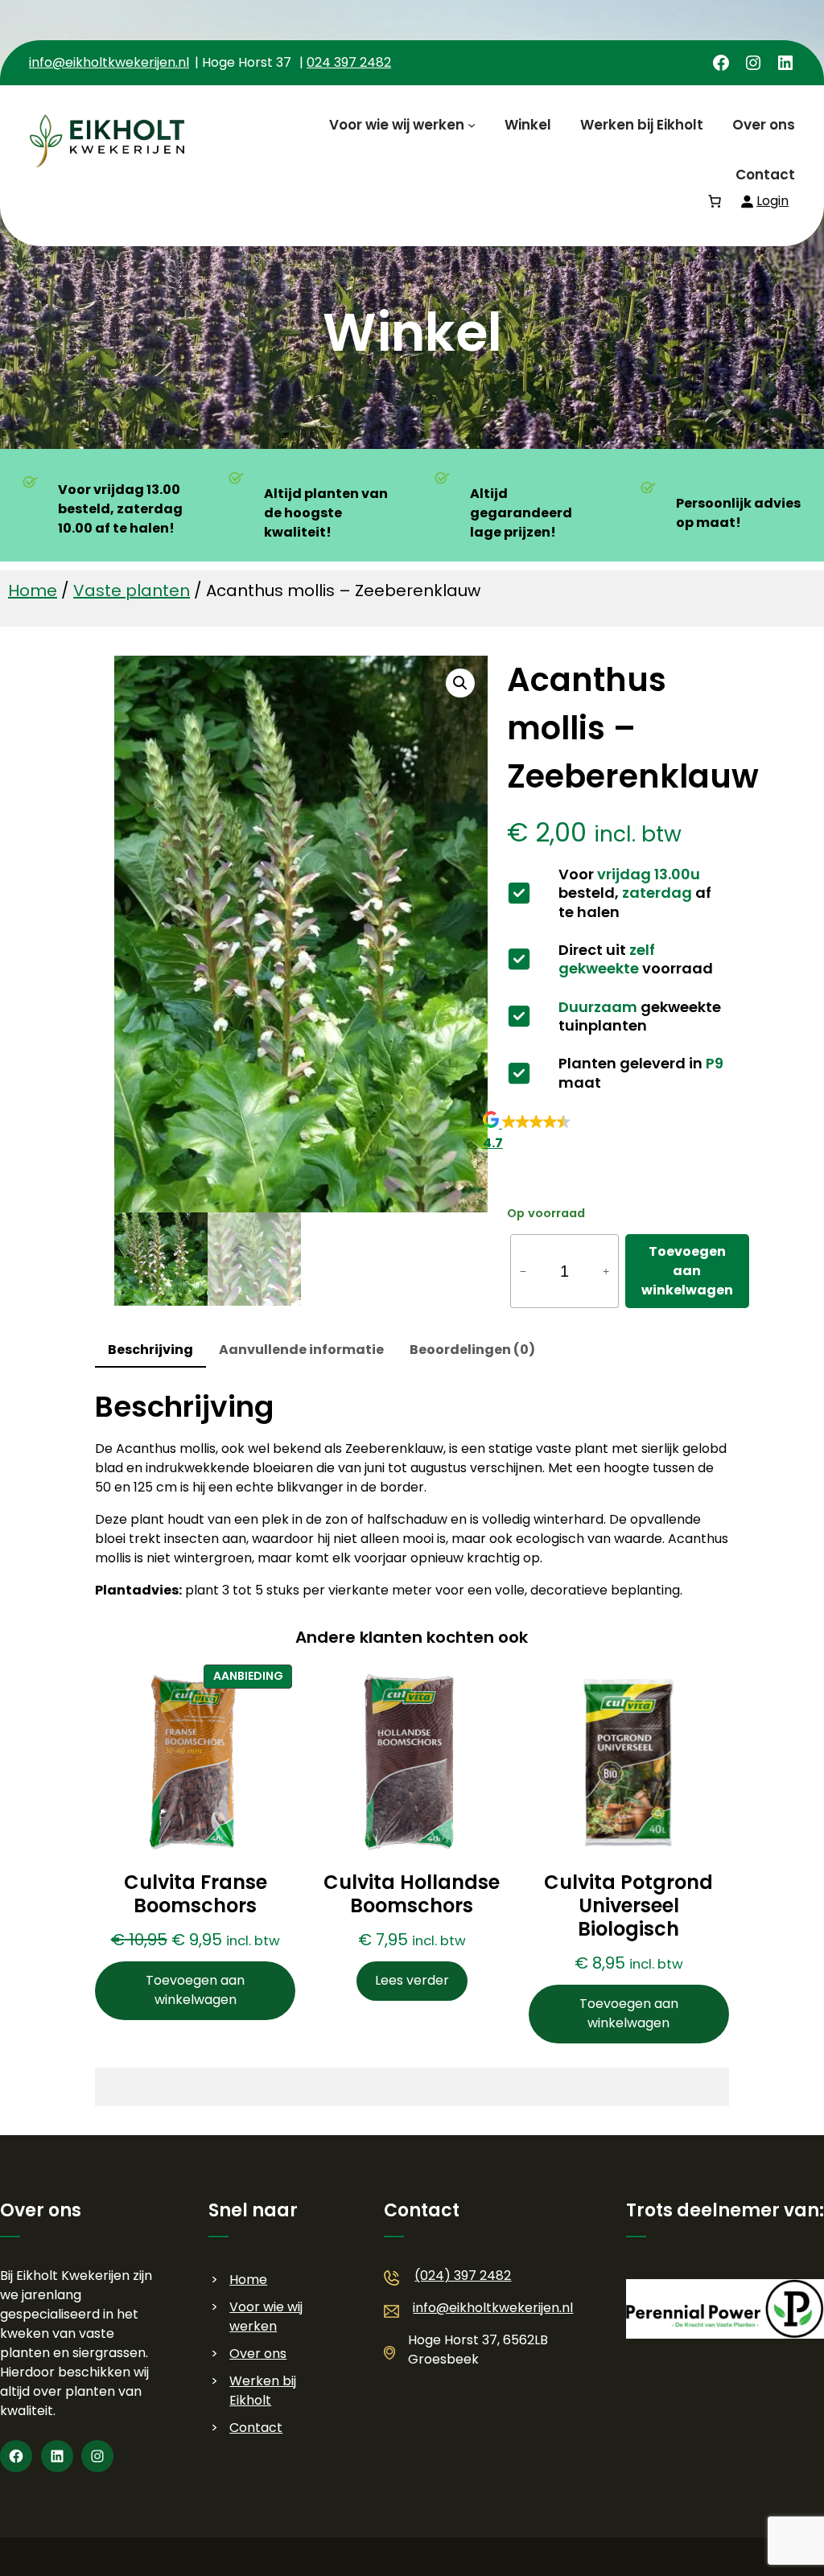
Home (33, 591)
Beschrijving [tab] (150, 1350)
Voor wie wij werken (266, 2317)
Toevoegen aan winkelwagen (687, 1271)
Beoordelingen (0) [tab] (472, 1350)
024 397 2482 (349, 62)
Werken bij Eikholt (263, 2391)
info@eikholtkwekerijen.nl (109, 62)
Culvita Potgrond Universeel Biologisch (628, 1906)
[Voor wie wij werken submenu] (472, 125)
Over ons (258, 2354)
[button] (460, 683)
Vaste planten (132, 591)
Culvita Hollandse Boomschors (412, 1895)
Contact (256, 2428)
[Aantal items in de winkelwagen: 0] (715, 201)
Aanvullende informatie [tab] (301, 1350)
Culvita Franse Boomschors (196, 1895)
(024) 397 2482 (463, 2276)
